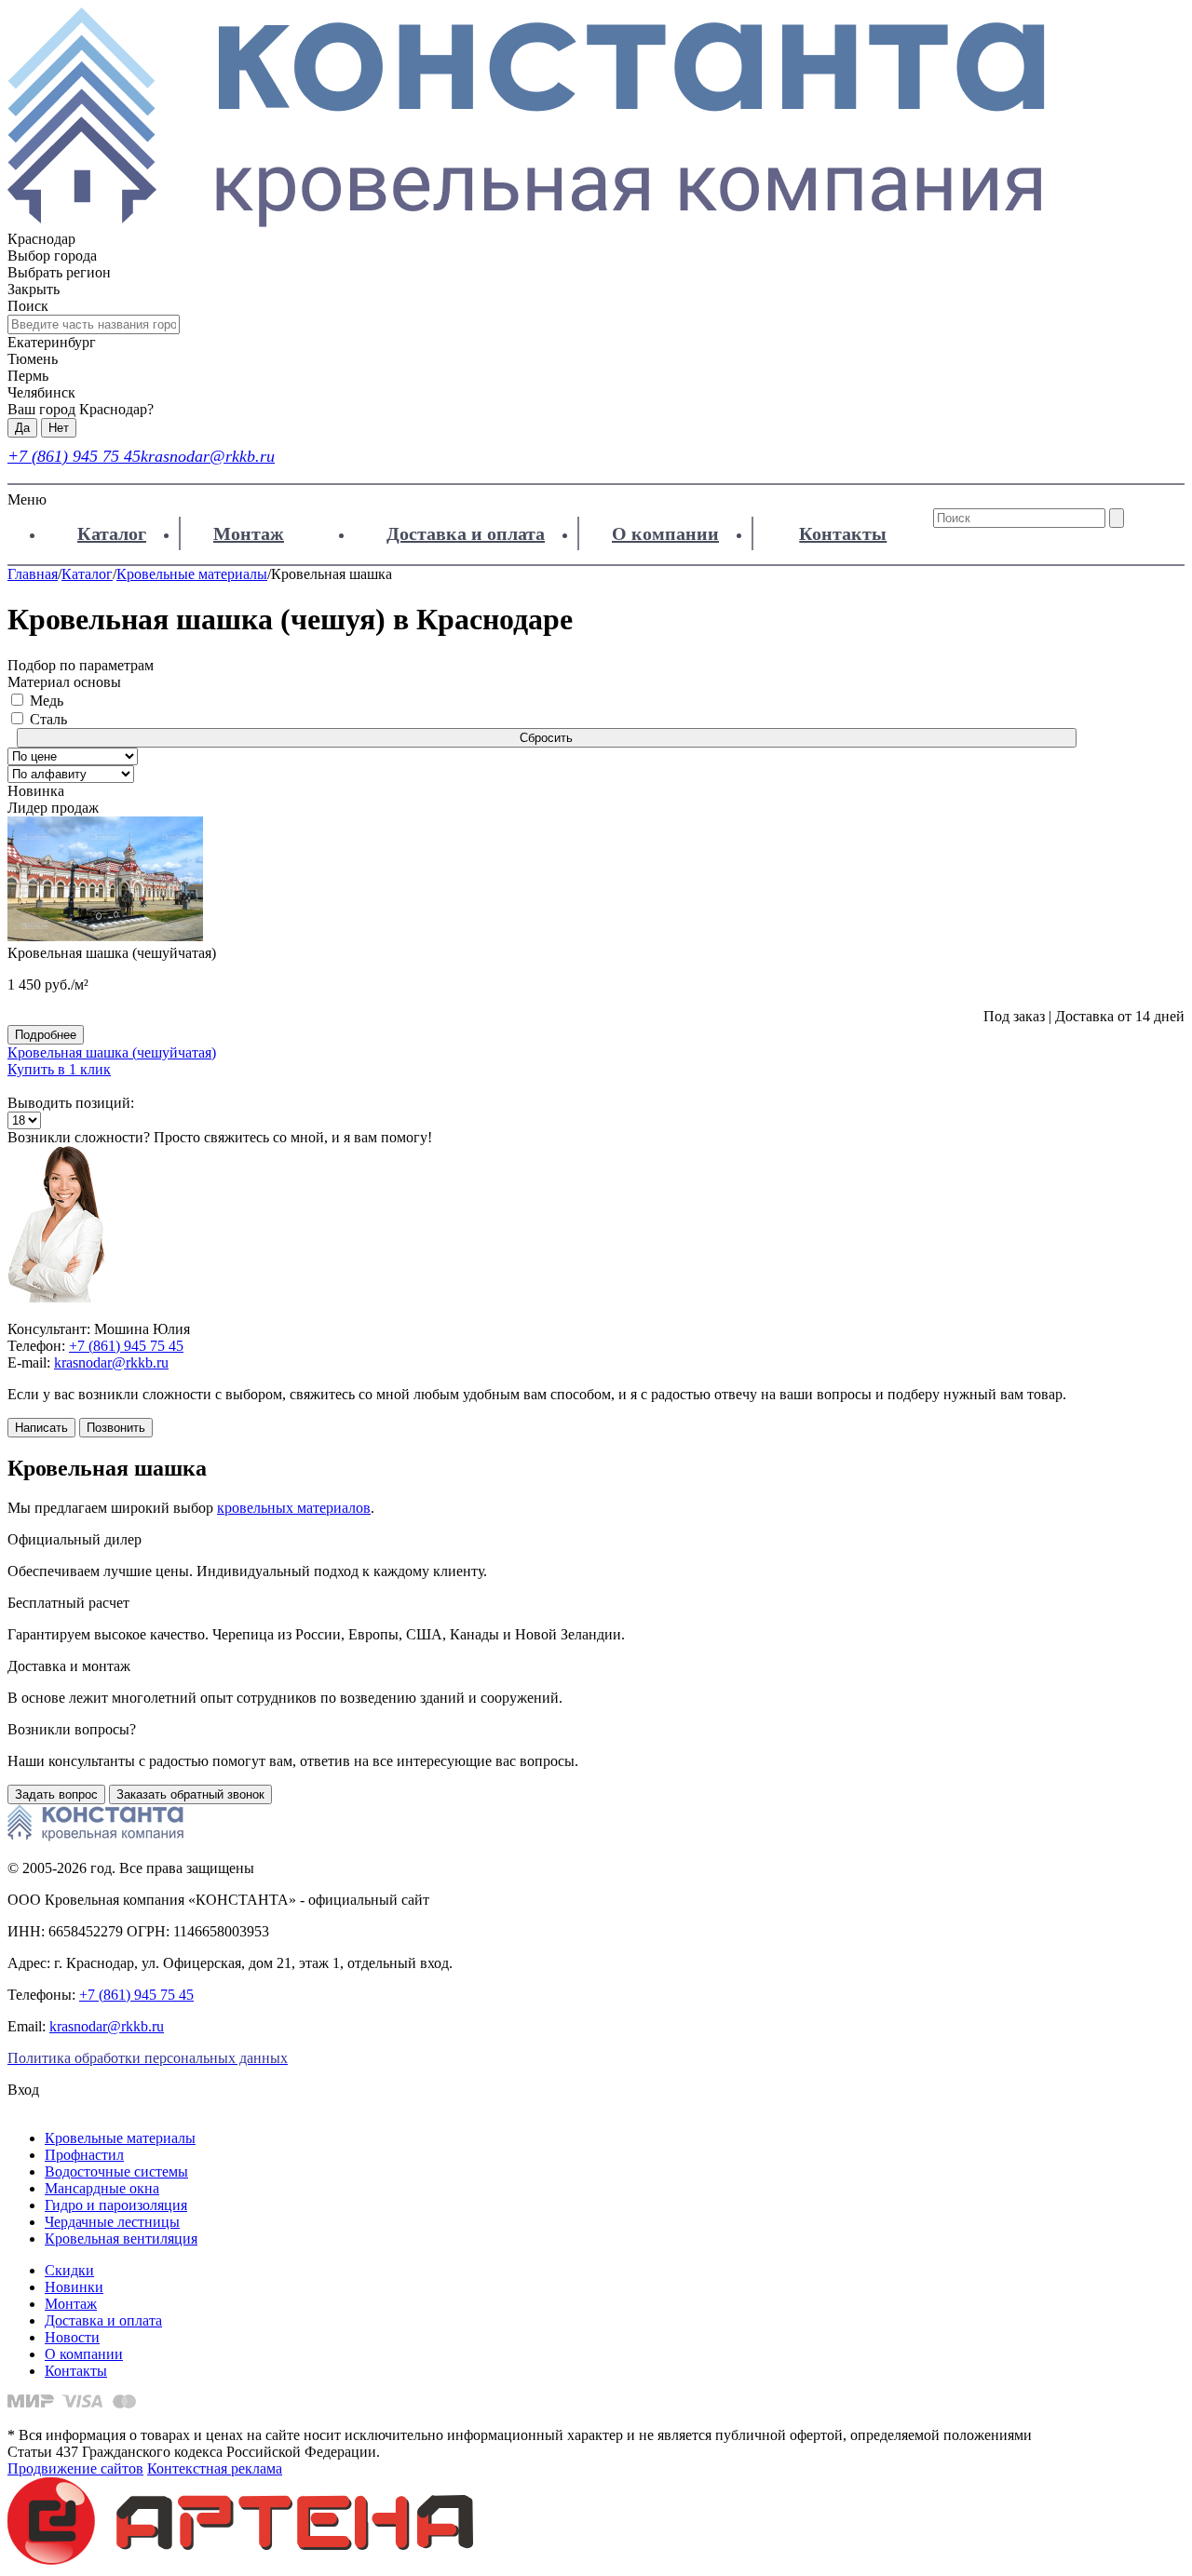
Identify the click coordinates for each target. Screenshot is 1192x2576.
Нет (59, 428)
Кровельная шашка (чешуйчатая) (112, 1052)
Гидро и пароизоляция (116, 2205)
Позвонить (116, 1428)
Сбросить (546, 738)
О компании (665, 533)
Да (22, 428)
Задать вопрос (56, 1794)
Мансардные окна (102, 2188)
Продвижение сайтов (75, 2468)
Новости (72, 2337)
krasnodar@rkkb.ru (208, 456)
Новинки (74, 2287)
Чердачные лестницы (112, 2222)
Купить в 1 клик (59, 1069)
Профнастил (84, 2155)
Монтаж (249, 533)
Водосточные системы (116, 2171)
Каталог (112, 533)
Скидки (69, 2270)
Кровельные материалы (192, 574)
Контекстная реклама (215, 2468)
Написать (41, 1428)
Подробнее (46, 1035)
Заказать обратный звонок (190, 1794)
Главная (33, 574)
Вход (23, 2090)
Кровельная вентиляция (121, 2239)
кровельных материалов (294, 1508)
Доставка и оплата (466, 533)
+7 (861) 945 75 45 (74, 456)
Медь (47, 701)
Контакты (843, 533)
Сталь (48, 719)
